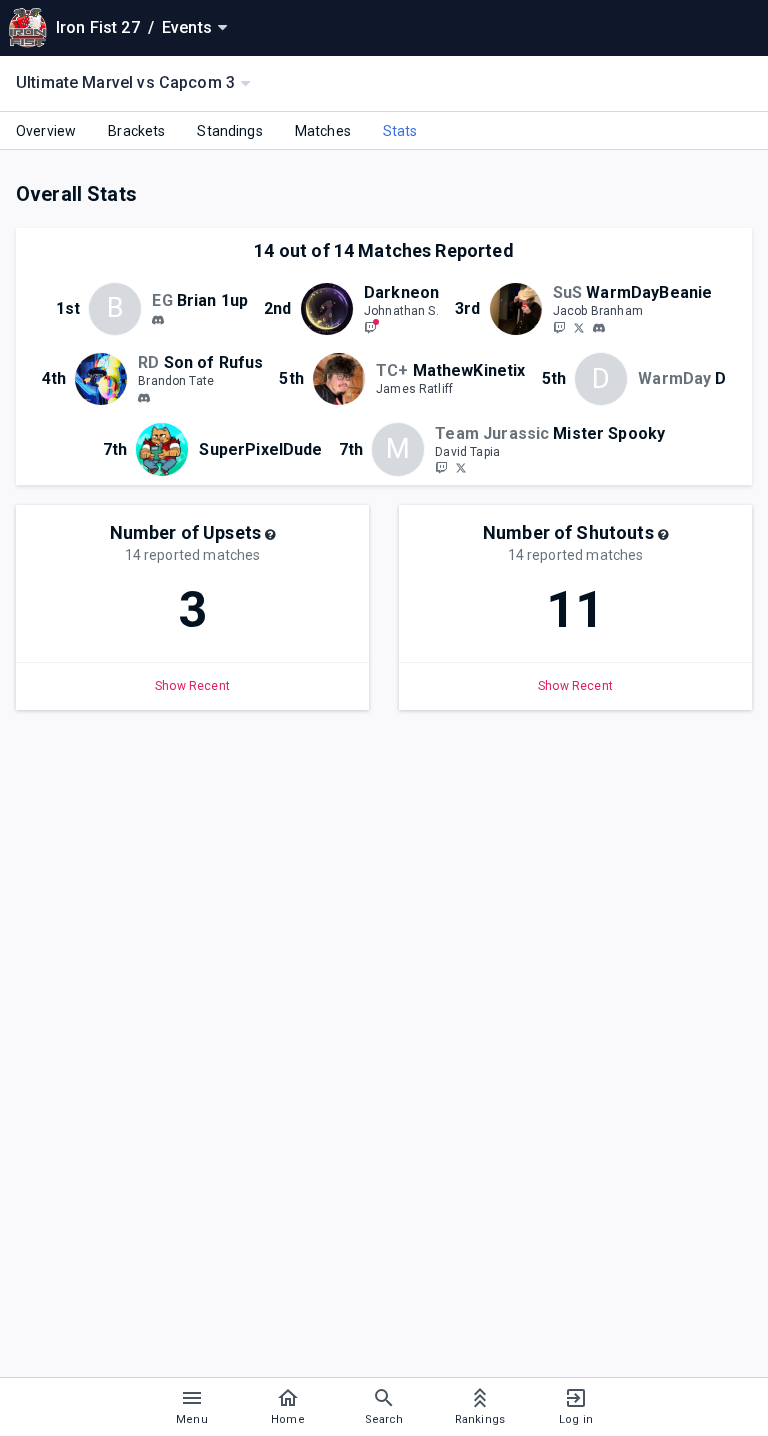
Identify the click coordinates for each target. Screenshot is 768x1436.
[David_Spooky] (461, 468)
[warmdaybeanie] (599, 328)
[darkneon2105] (370, 327)
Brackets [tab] (136, 131)
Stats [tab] (400, 131)
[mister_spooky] (441, 468)
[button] (270, 535)
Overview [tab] (46, 131)
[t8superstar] (144, 398)
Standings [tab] (229, 131)
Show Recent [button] (192, 686)
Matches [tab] (323, 131)
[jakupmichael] (559, 327)
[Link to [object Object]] (332, 309)
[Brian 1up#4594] (158, 320)
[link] (158, 319)
